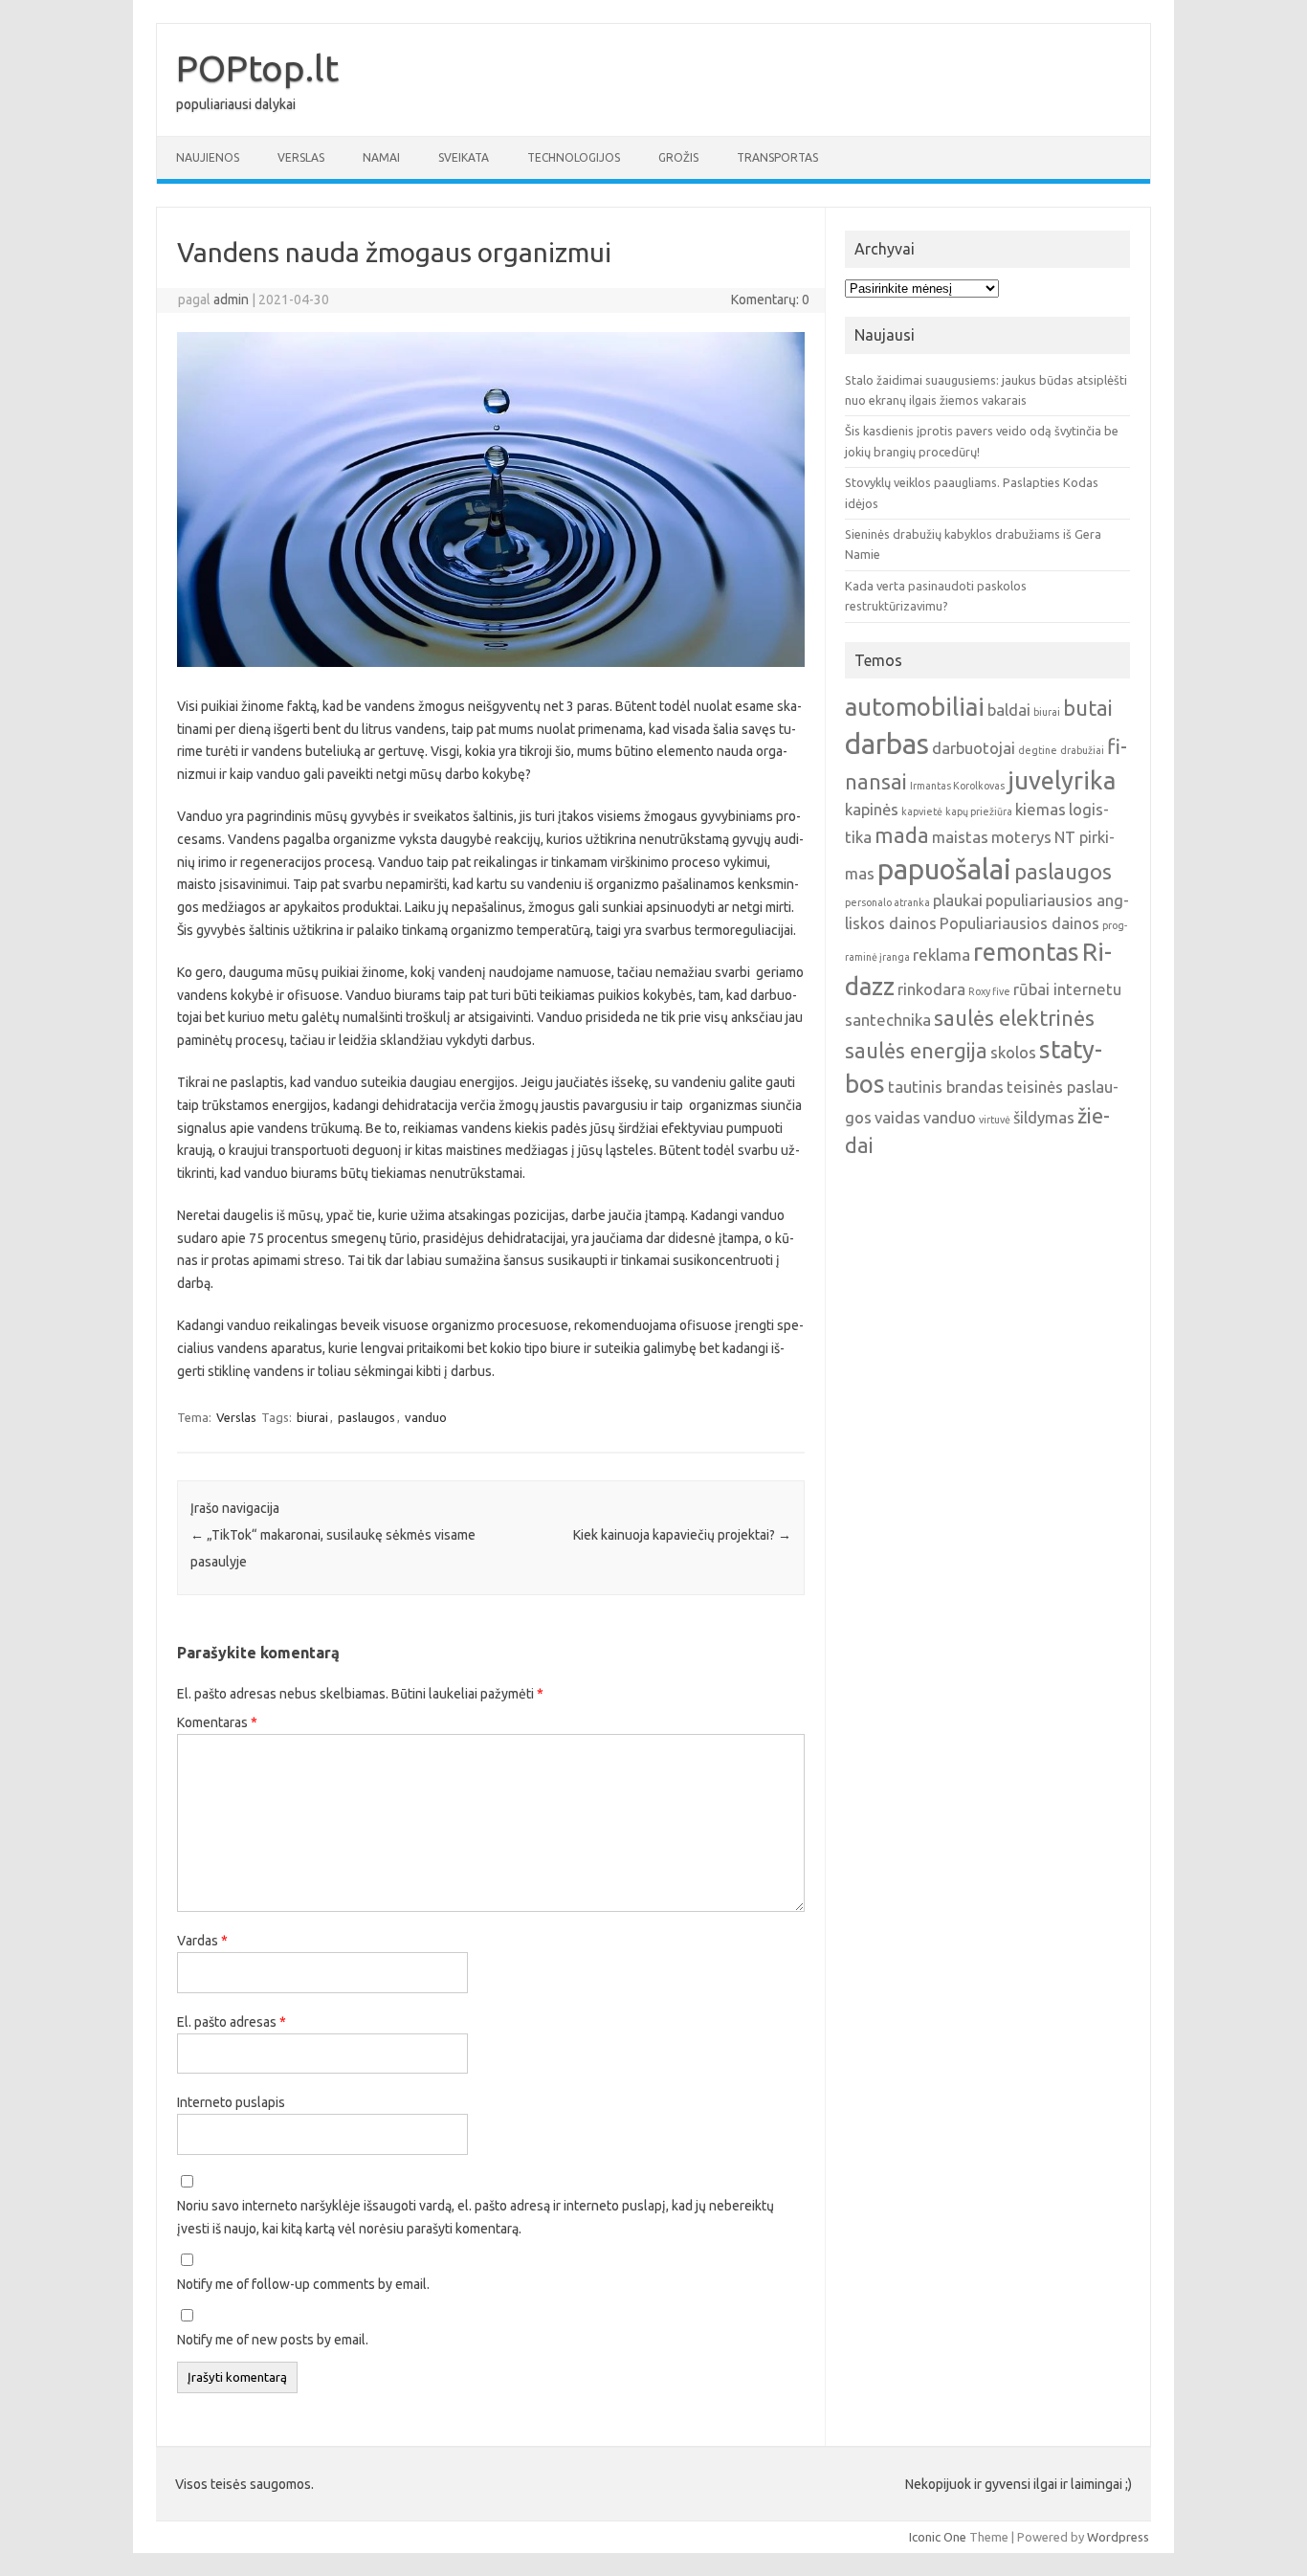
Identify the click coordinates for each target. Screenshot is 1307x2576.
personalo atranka (887, 902)
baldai (1009, 710)
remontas (1026, 952)
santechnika (888, 1020)
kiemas (1041, 809)
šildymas (1044, 1117)
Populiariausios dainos (1019, 923)
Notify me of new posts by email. (273, 2340)
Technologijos (574, 157)
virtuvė (995, 1120)
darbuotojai (974, 748)
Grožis (678, 157)
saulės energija (916, 1051)
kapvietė (922, 811)
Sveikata (464, 157)
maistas (960, 837)
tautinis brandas (946, 1087)
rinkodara (931, 989)
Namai (381, 157)
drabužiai (1082, 750)
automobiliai (915, 707)
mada (902, 835)
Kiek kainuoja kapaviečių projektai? (682, 1535)
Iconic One (938, 2537)
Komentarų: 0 (770, 300)
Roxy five (989, 991)
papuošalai (944, 869)
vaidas (897, 1117)
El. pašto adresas (232, 2022)
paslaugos (366, 1417)
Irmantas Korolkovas (957, 786)
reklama (941, 955)
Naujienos (208, 157)
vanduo (426, 1417)
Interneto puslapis (231, 2102)
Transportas (777, 157)
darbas (887, 744)
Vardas (202, 1941)
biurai (312, 1417)
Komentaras (217, 1722)
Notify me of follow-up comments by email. (303, 2284)
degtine (1038, 750)
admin (231, 300)
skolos (1013, 1052)
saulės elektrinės (1014, 1018)
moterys (1021, 837)
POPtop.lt (257, 68)
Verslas (301, 157)
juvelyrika (1062, 780)
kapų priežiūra (979, 811)
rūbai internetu (1067, 989)
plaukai (958, 900)
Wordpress (1118, 2537)
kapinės (872, 809)
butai (1088, 708)
